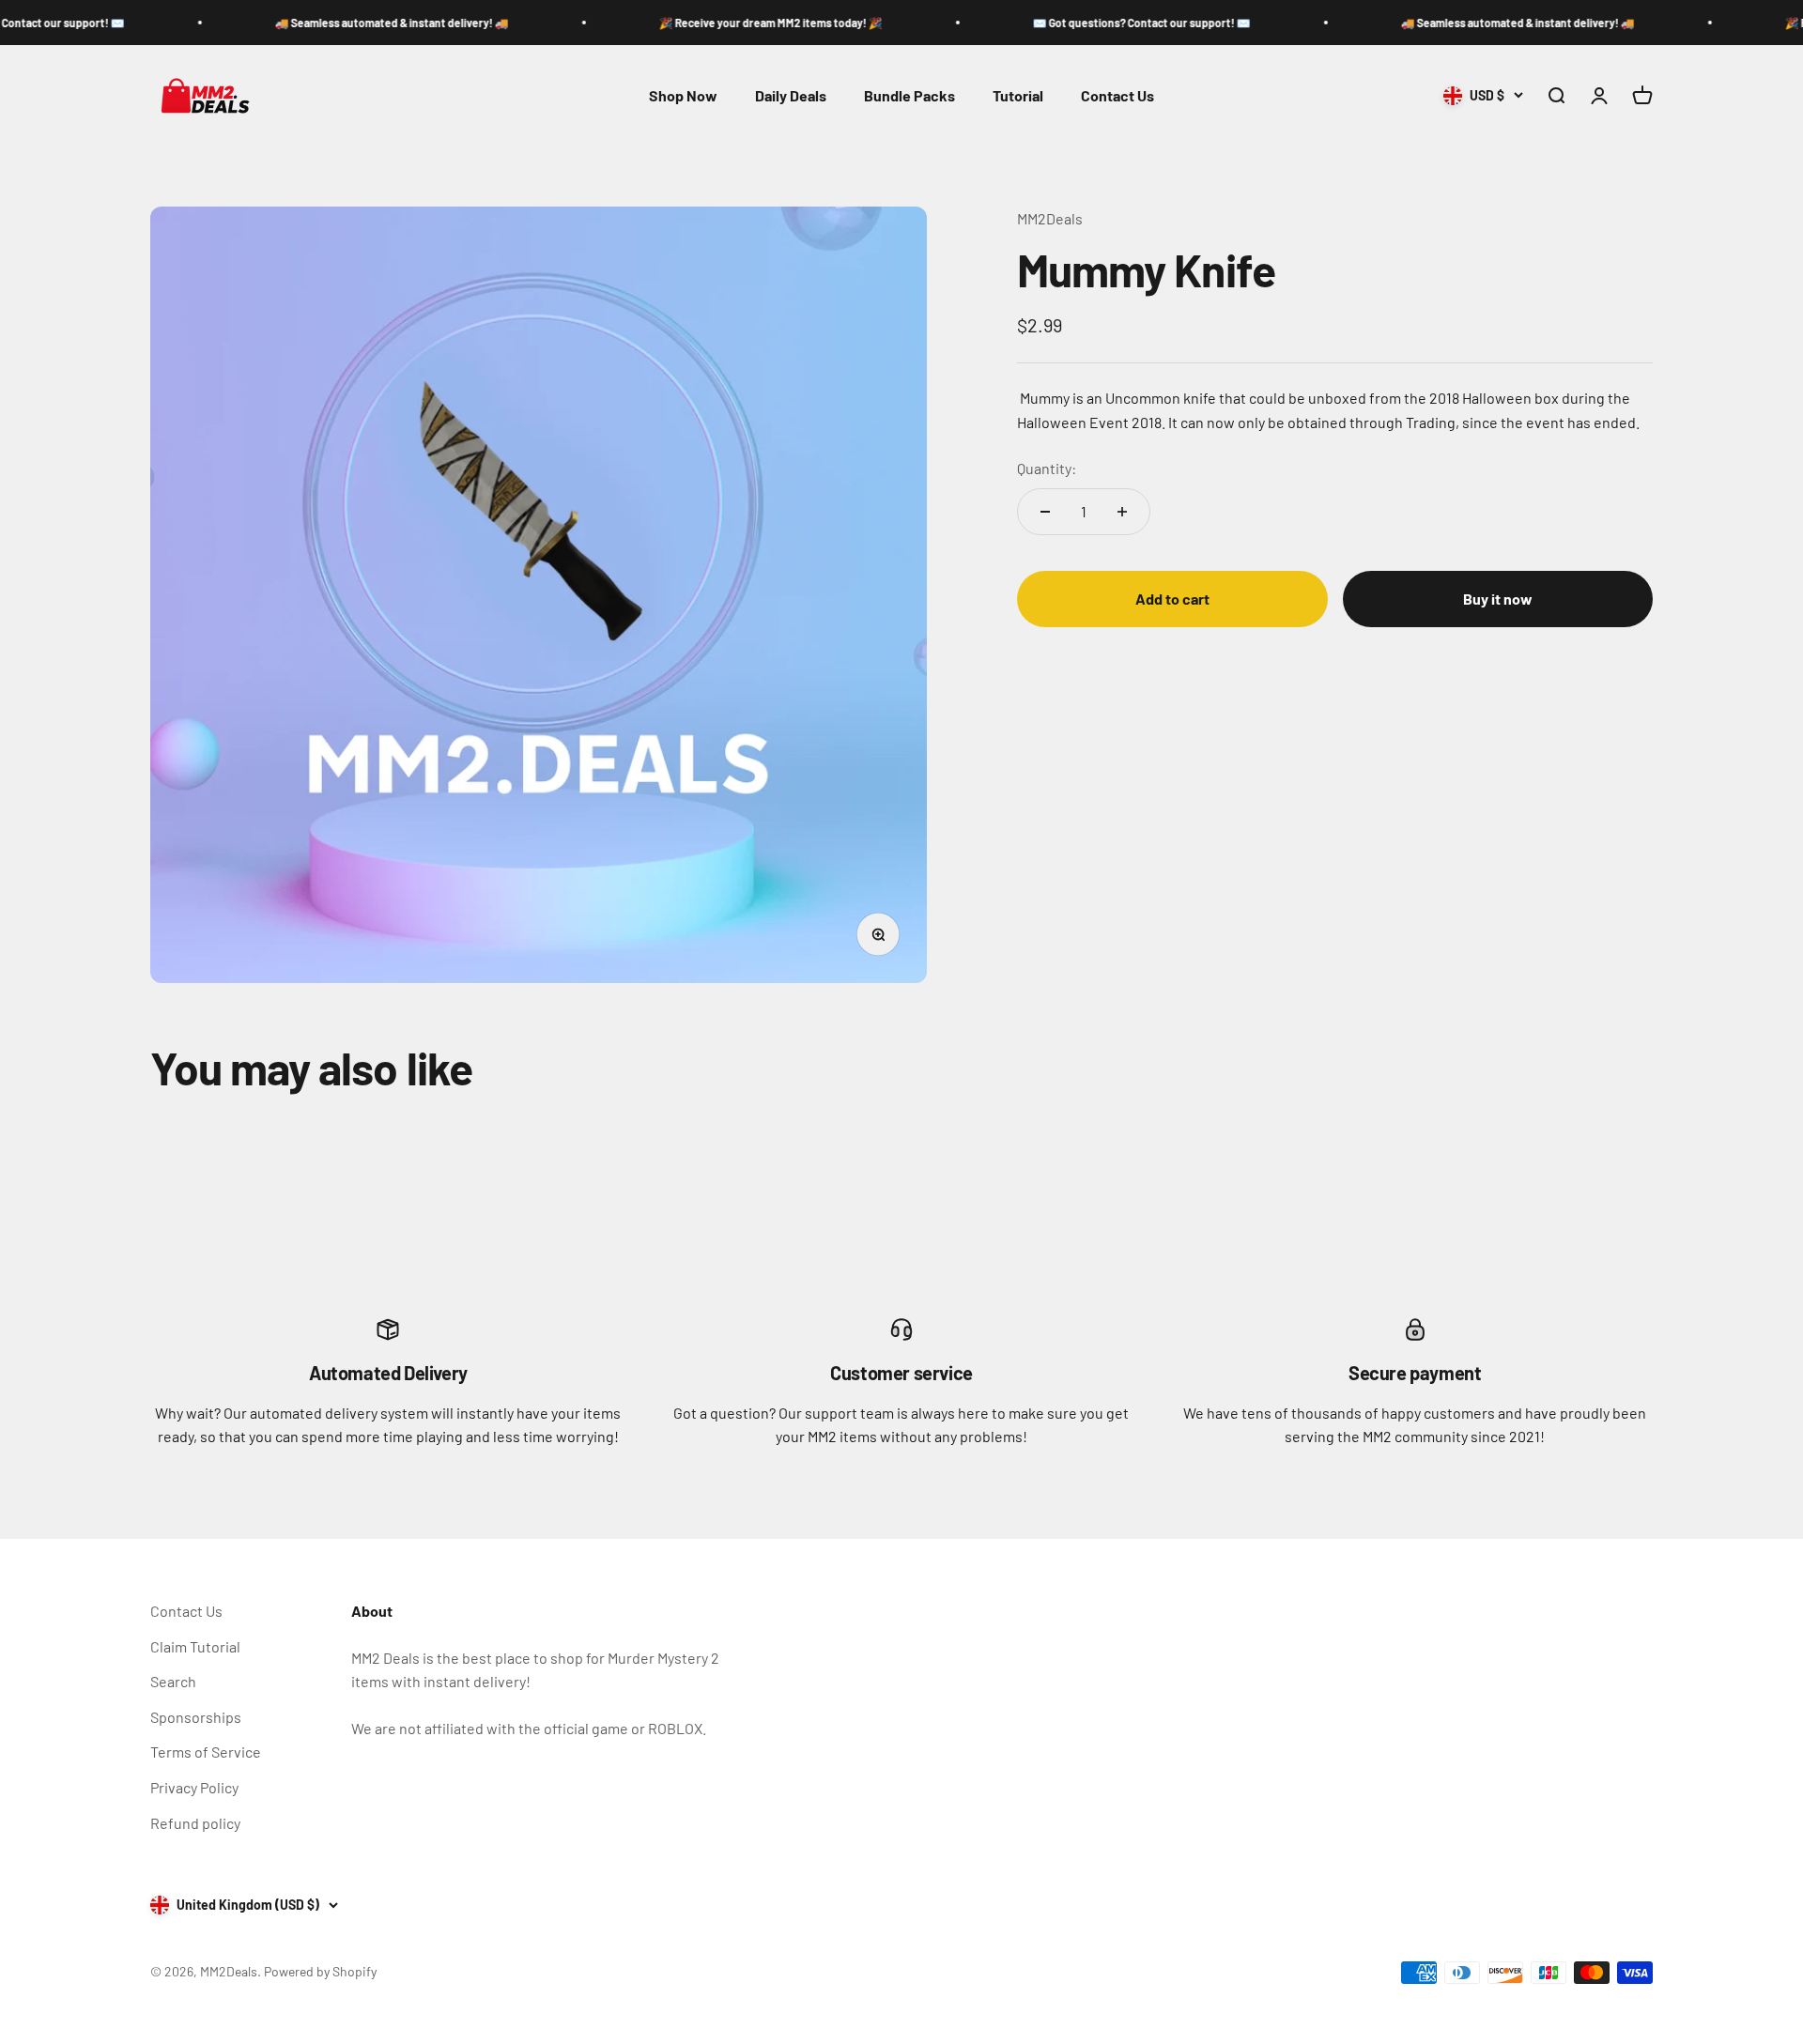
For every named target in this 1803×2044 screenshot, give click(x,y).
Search (173, 1681)
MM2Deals (1050, 218)
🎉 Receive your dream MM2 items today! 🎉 (717, 23)
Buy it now (1498, 599)
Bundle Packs (909, 95)
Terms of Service (206, 1752)
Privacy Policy (194, 1787)
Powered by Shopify (320, 1971)
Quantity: (1047, 468)
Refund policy (195, 1823)
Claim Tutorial (195, 1646)
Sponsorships (196, 1717)
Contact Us (1117, 95)
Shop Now (683, 95)
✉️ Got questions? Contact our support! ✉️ (1087, 23)
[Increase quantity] (1122, 512)
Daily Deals (791, 95)
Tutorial (1018, 95)
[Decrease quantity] (1045, 512)
